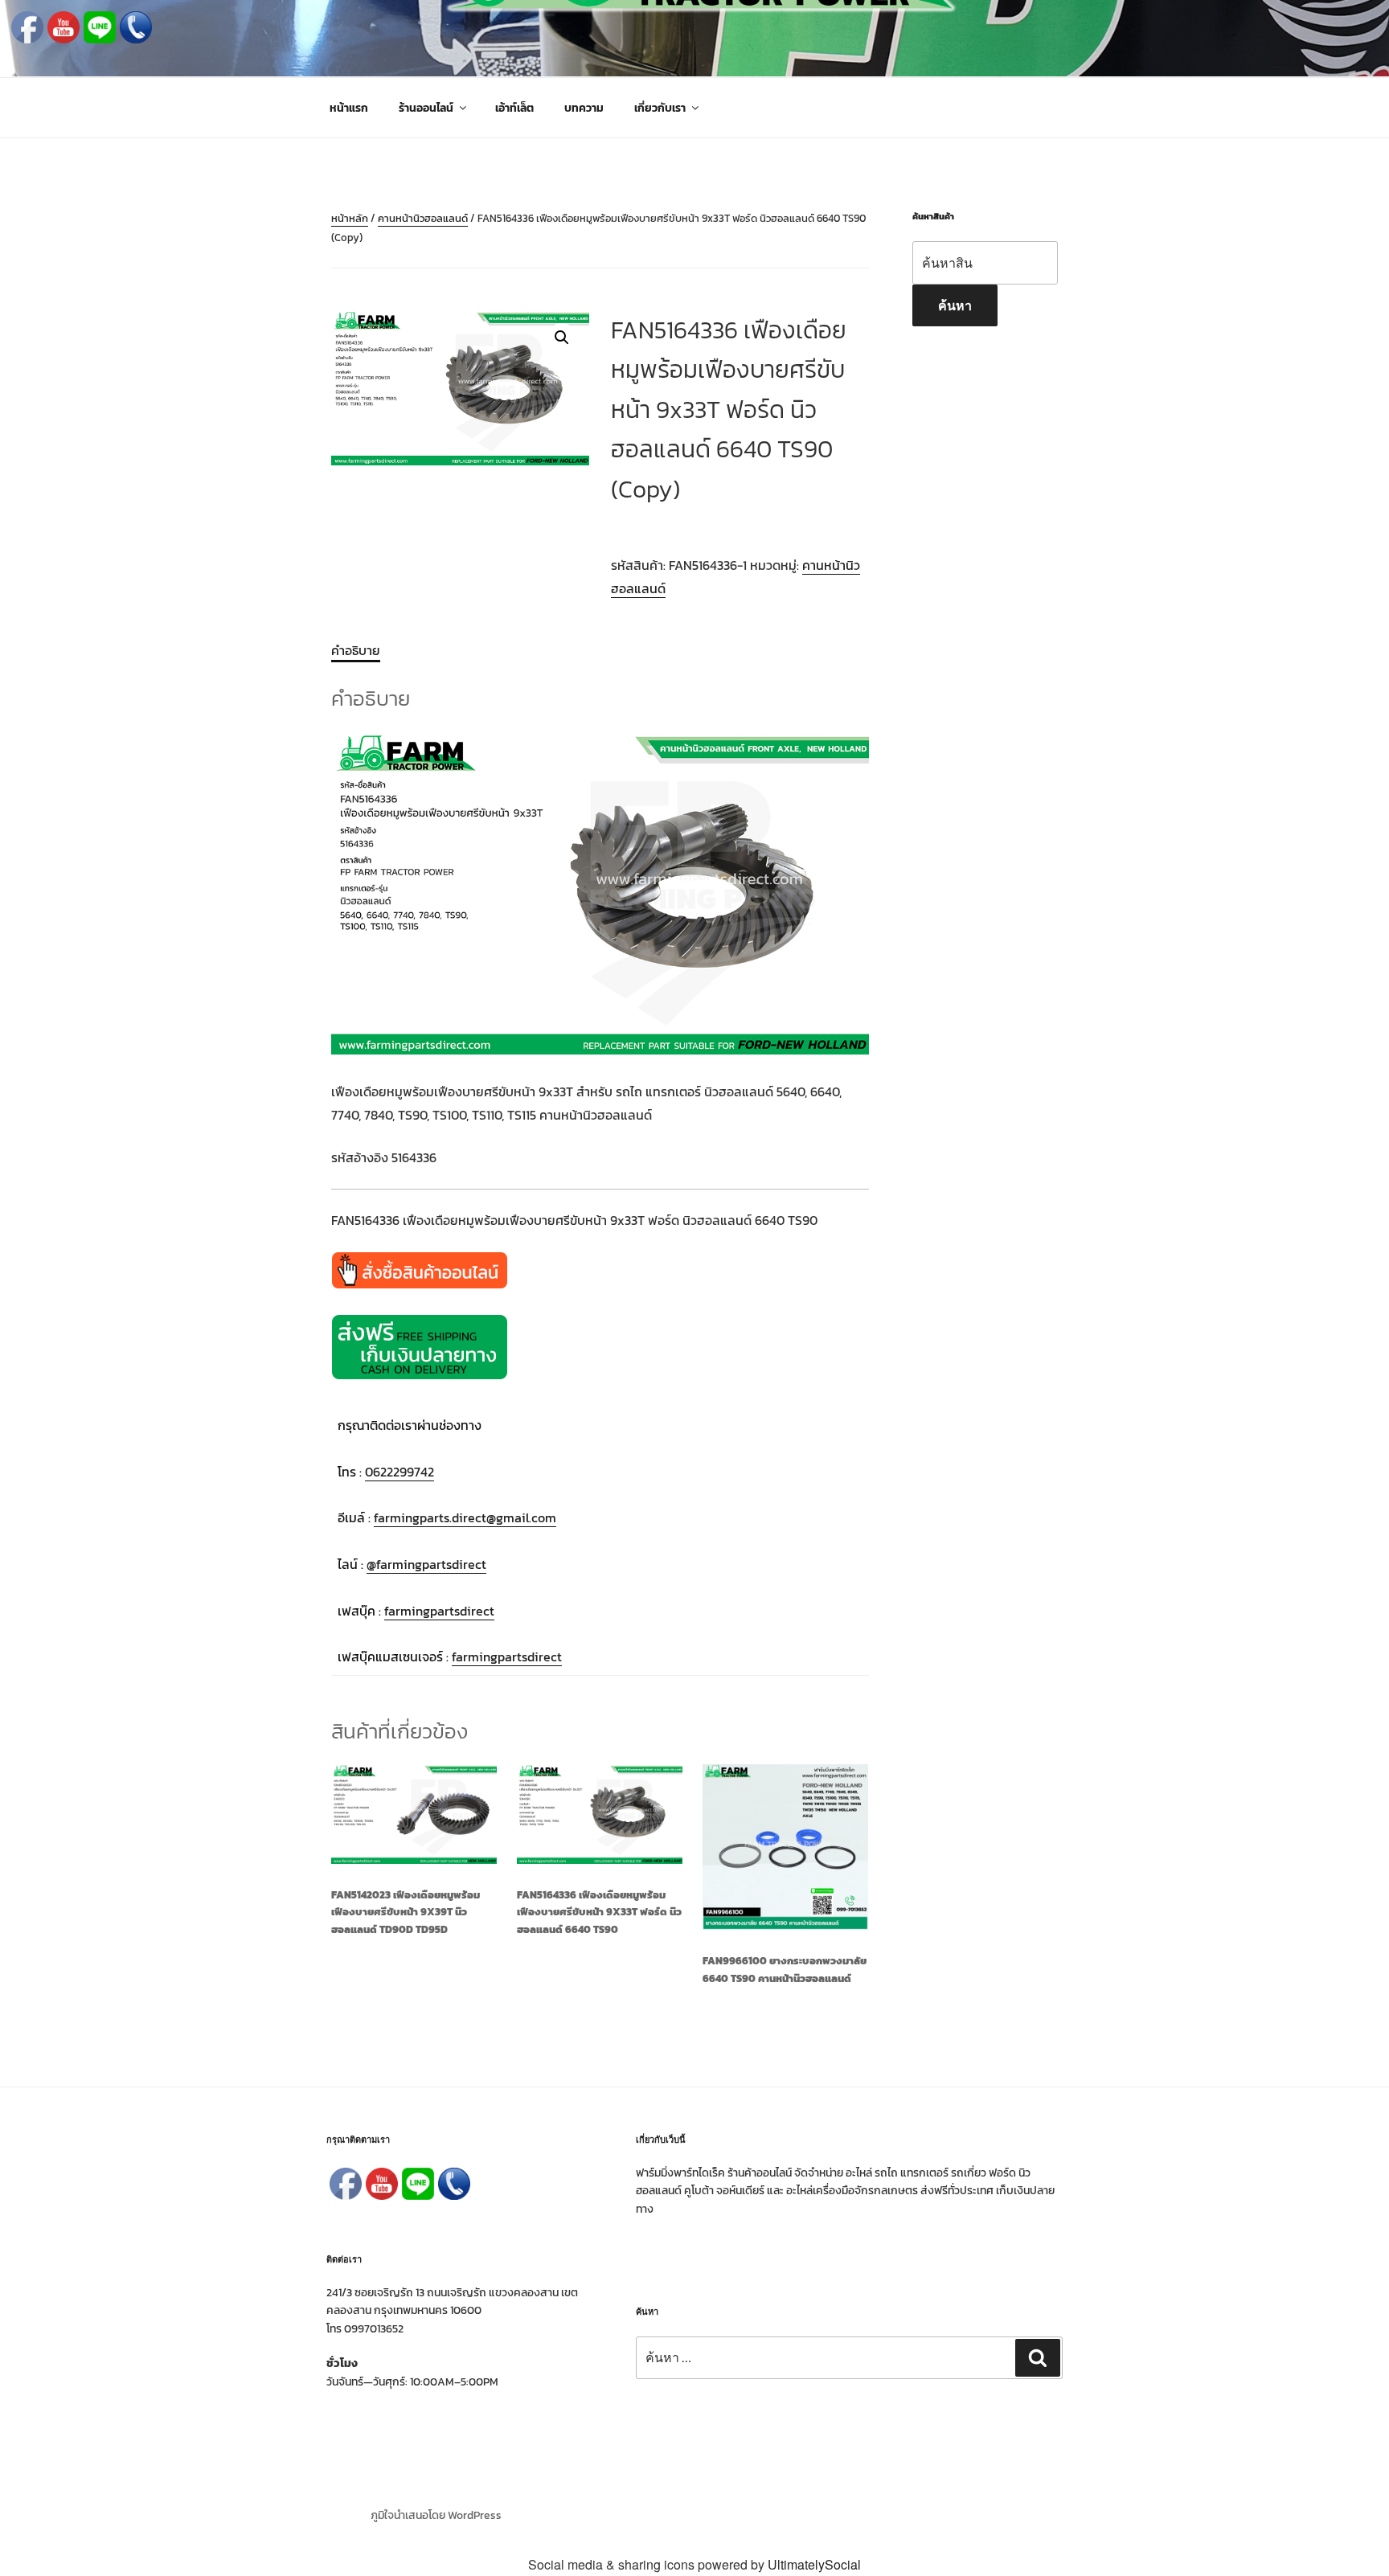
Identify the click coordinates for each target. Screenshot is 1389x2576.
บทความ (584, 108)
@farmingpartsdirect (426, 1564)
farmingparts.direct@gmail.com (465, 1517)
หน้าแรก (349, 108)
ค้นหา (955, 305)
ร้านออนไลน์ (426, 108)
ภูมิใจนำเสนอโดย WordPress (436, 2515)
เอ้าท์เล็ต (514, 108)
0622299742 (399, 1472)
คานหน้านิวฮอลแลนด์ (423, 218)
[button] (562, 338)
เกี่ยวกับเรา (660, 108)
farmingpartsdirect (439, 1611)
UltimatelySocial (814, 2564)
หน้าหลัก (350, 218)
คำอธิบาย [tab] (356, 650)
